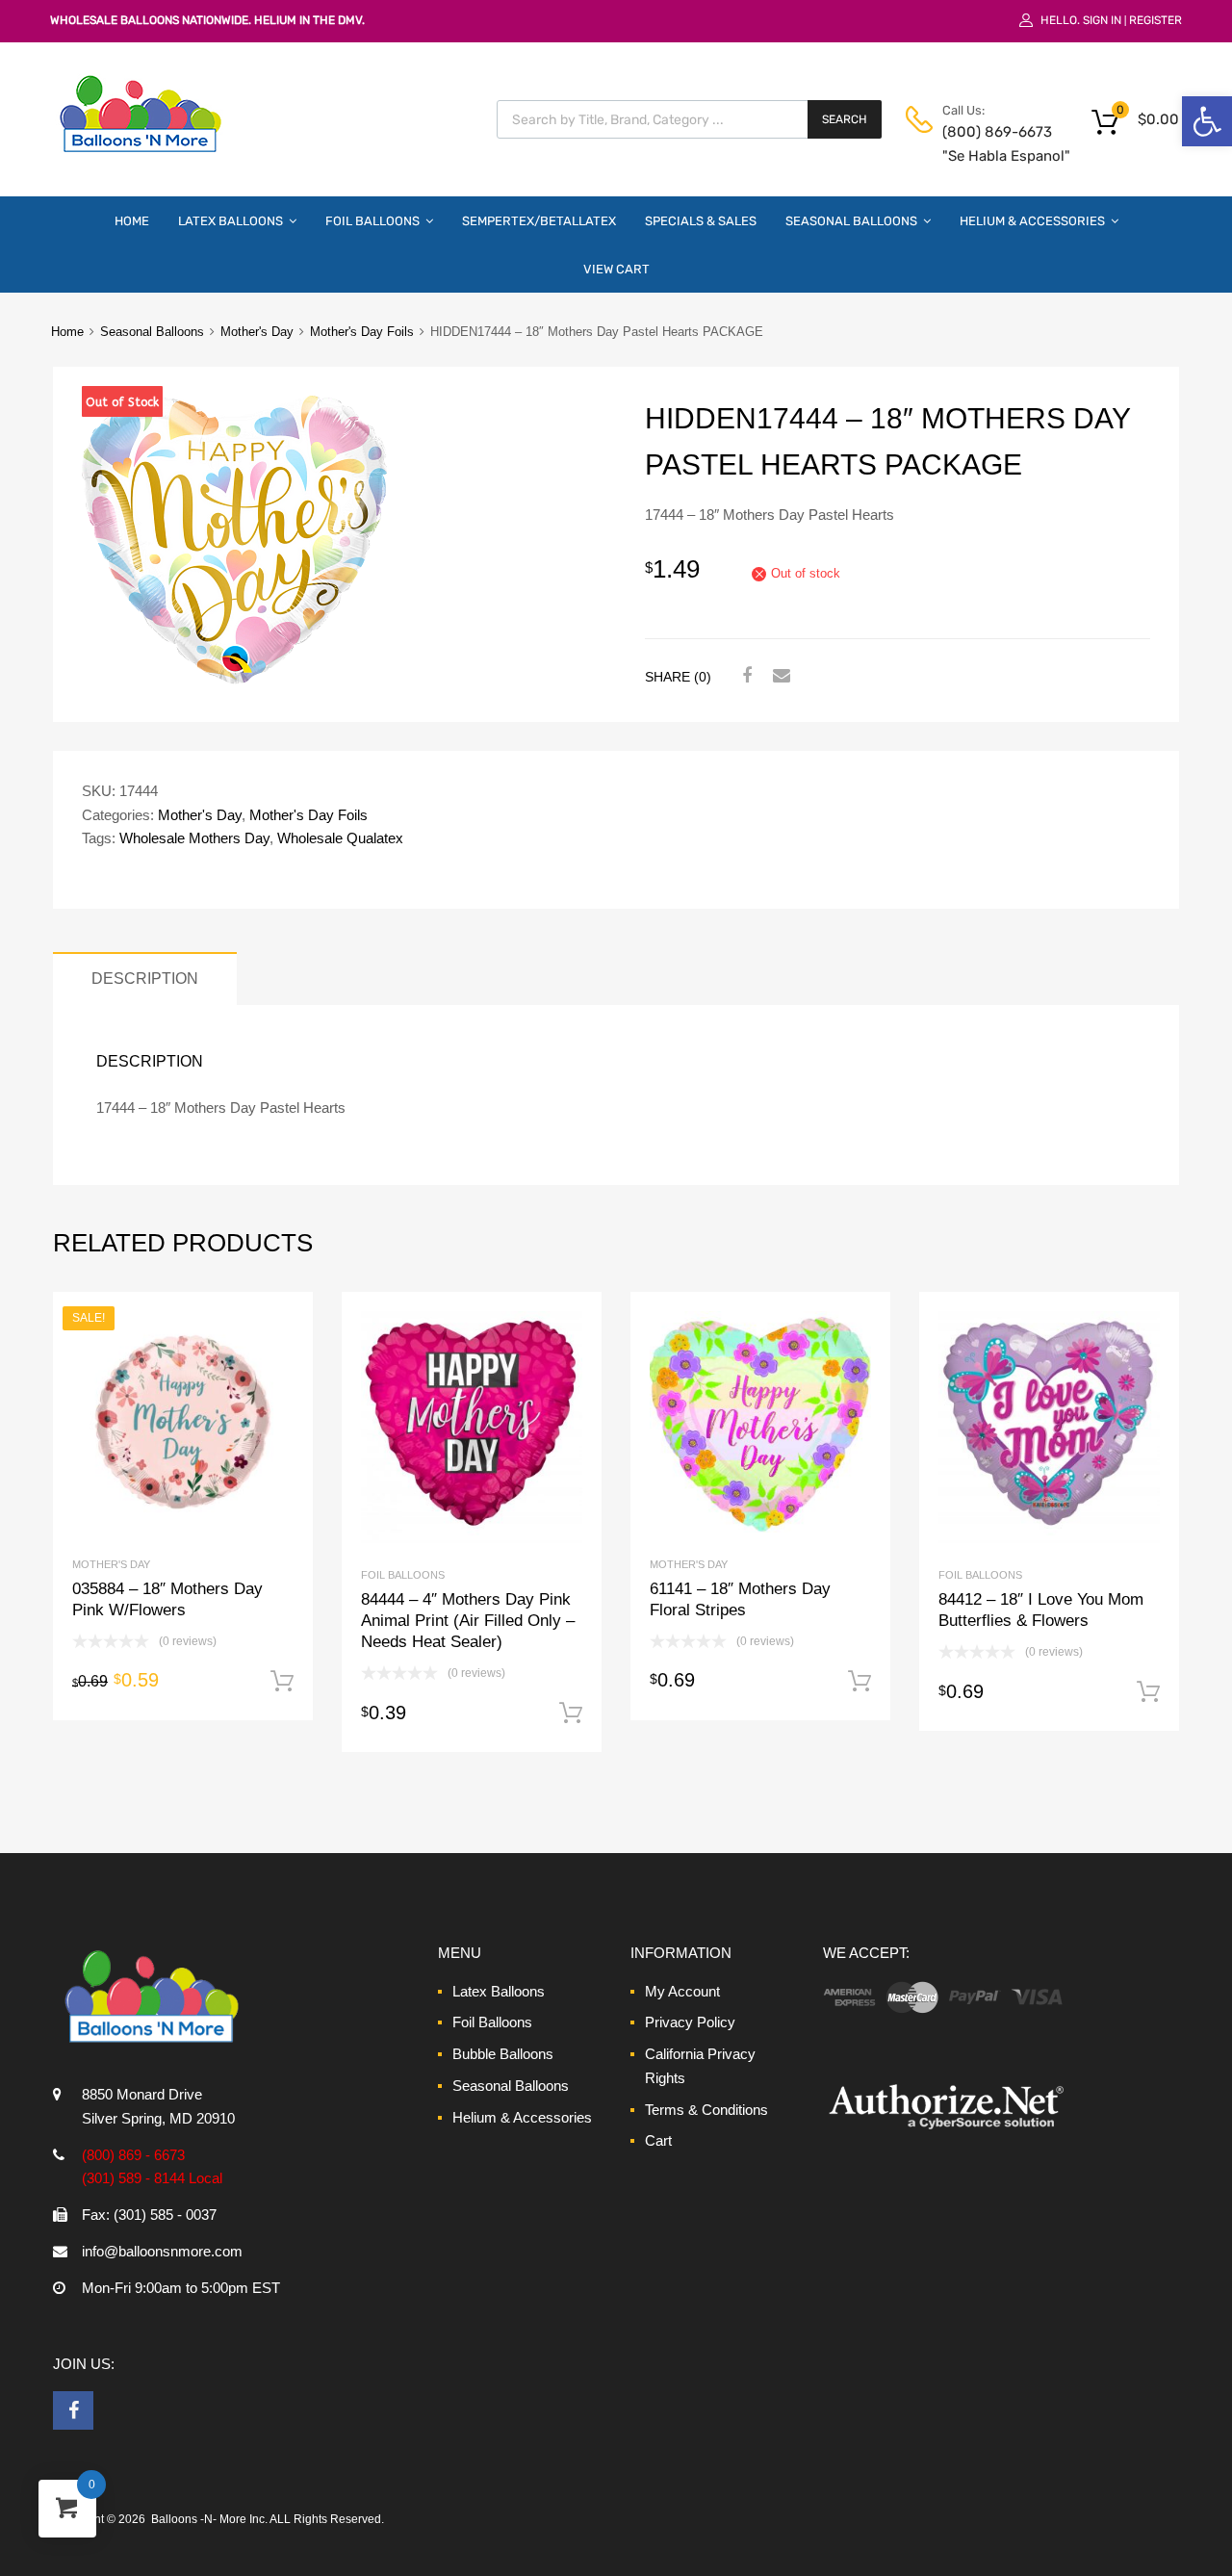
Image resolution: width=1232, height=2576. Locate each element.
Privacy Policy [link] (690, 2022)
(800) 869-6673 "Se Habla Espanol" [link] (989, 144)
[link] (1207, 121)
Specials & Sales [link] (701, 221)
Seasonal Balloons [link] (851, 221)
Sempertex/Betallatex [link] (539, 221)
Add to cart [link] (282, 1682)
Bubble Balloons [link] (503, 2054)
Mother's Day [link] (257, 332)
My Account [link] (682, 1991)
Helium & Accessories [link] (1032, 221)
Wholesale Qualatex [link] (340, 838)
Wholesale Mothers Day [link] (194, 838)
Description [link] (145, 978)
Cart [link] (658, 2140)
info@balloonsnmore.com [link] (162, 2251)
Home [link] (132, 221)
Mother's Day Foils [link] (362, 332)
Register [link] (1155, 20)
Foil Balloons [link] (372, 221)
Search (845, 119)
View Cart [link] (616, 269)
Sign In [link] (1102, 20)
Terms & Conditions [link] (706, 2110)
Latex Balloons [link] (231, 221)
